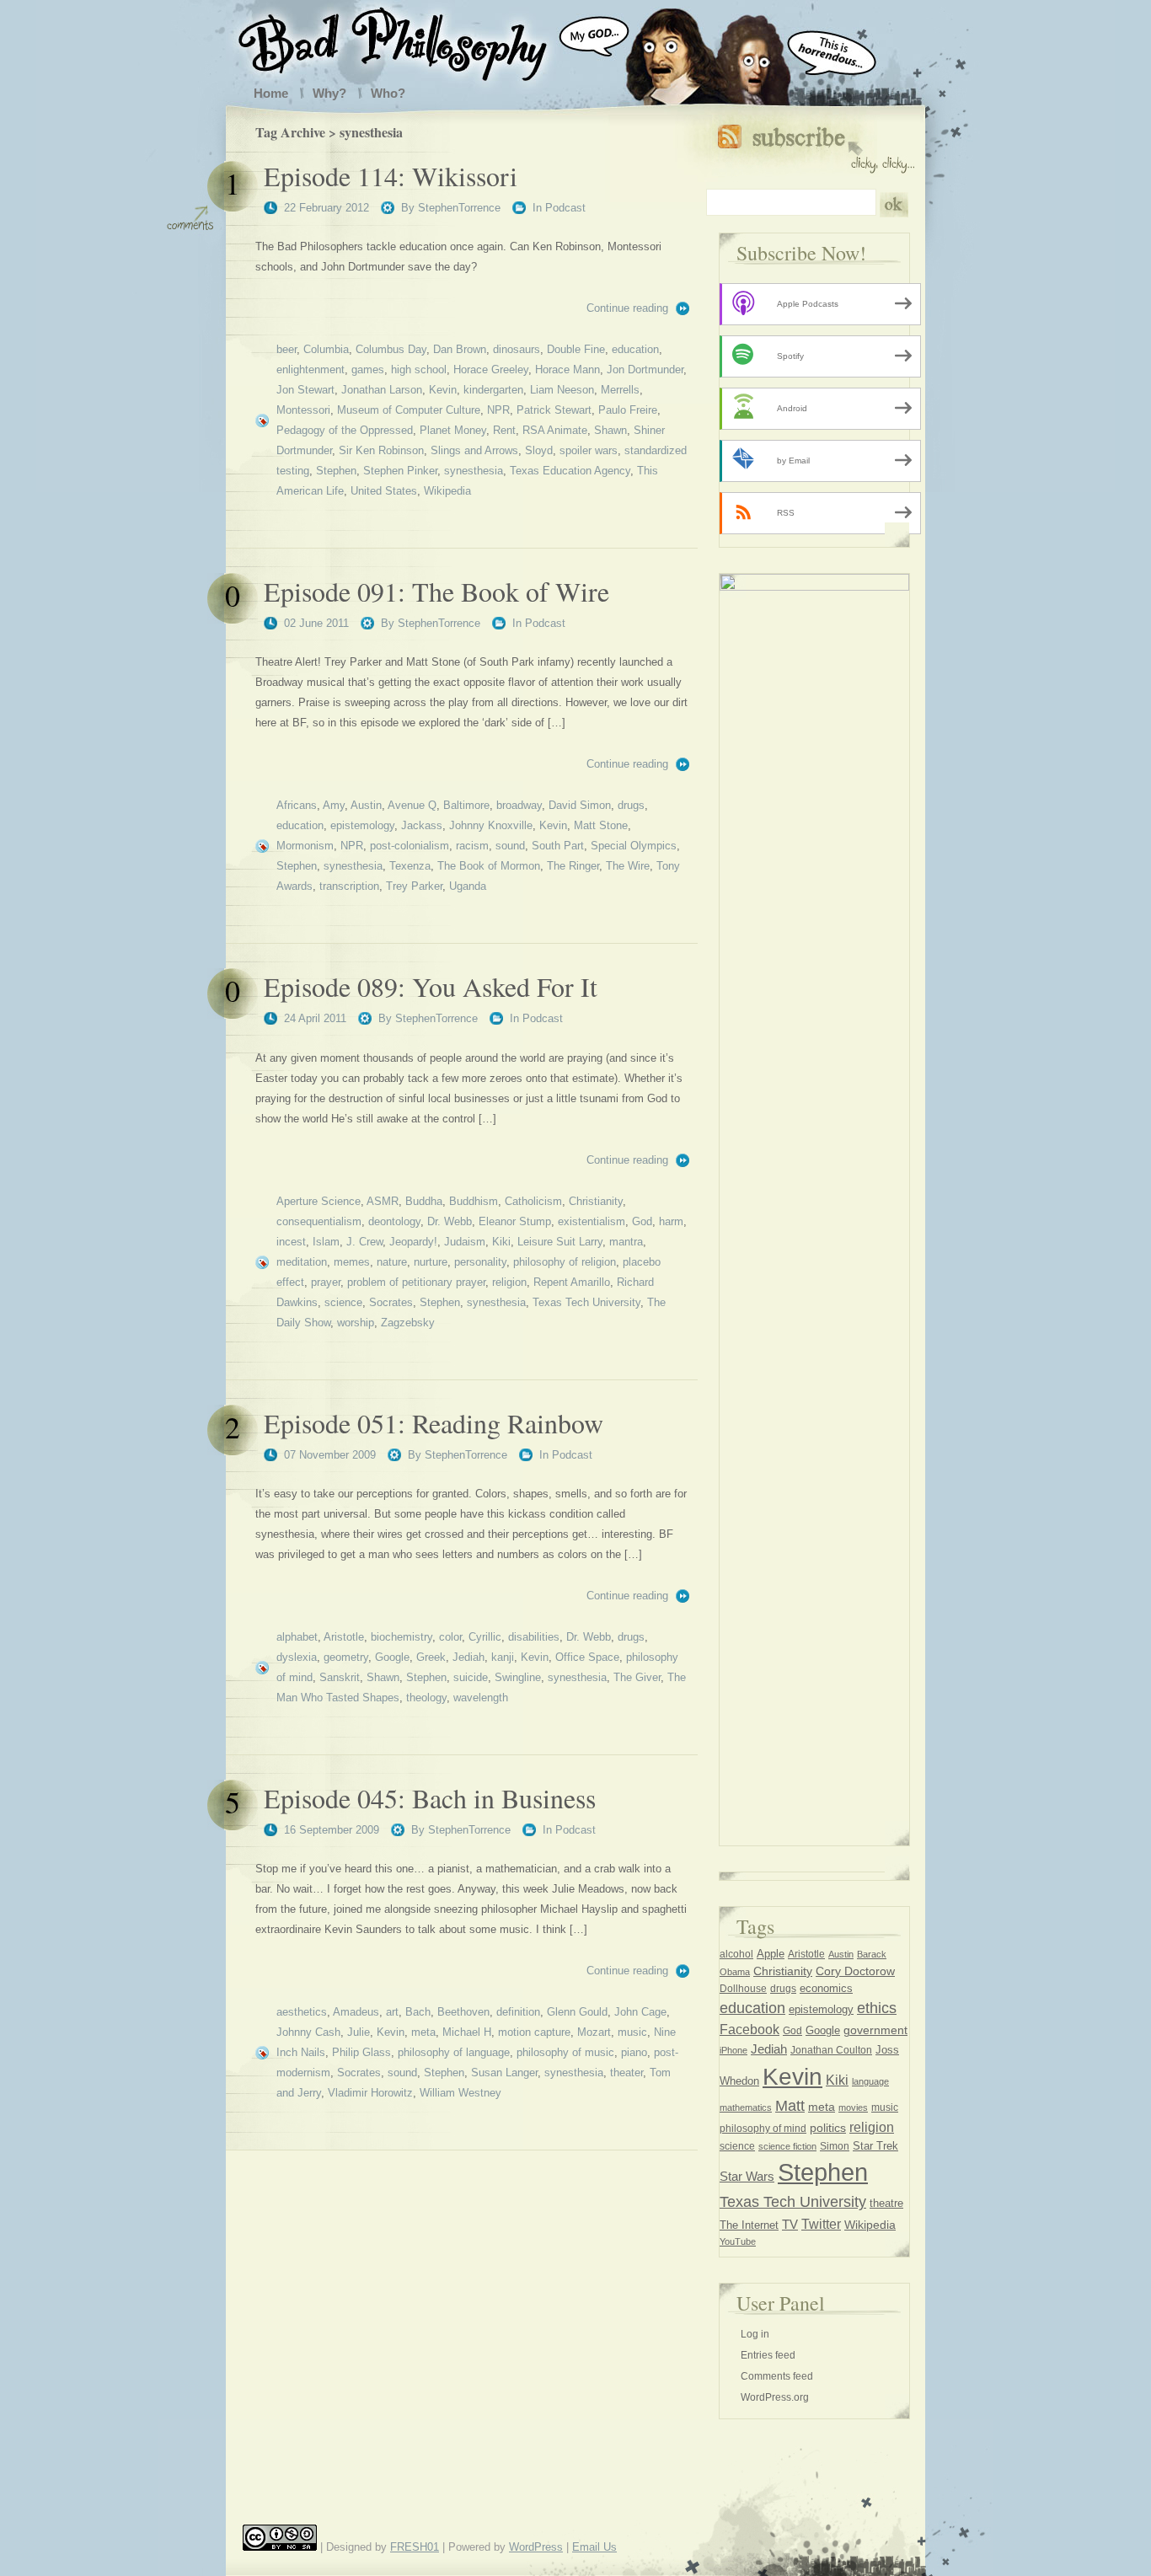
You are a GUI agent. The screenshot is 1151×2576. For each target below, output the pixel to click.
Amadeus (356, 2012)
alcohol (736, 1954)
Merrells (620, 390)
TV (790, 2224)
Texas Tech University (586, 1302)
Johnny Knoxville (491, 825)
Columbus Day (391, 349)
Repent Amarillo (572, 1282)
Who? (388, 93)
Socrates (391, 1302)
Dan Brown (460, 349)
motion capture (534, 2032)
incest (291, 1242)
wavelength (481, 1698)
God (642, 1221)
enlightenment (311, 370)
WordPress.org (775, 2397)
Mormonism (305, 846)
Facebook (749, 2029)
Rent (504, 430)
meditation (302, 1262)
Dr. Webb (450, 1221)
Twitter (821, 2224)
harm (671, 1221)
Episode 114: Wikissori (391, 176)
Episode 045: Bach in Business (430, 1798)
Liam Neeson (562, 390)
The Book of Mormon (489, 866)
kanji (503, 1657)
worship (356, 1323)
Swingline (518, 1677)
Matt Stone (601, 825)
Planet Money (453, 430)
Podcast (565, 208)
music (632, 2032)
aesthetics (302, 2012)
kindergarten (493, 390)
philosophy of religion (565, 1262)
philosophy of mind (763, 2129)
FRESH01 (415, 2547)
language (870, 2081)
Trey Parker (414, 886)
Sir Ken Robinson (381, 450)
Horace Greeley (491, 370)
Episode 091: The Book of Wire (436, 591)
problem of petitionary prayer (416, 1282)
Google (392, 1657)
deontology (394, 1221)
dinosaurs (517, 349)
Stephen (336, 471)
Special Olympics (634, 846)
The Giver (637, 1677)
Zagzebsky (408, 1323)
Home (271, 93)
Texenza (410, 866)
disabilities (534, 1637)
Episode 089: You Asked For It (431, 986)
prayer (326, 1282)
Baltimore (466, 805)
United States (384, 491)
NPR (498, 410)
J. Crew (364, 1242)
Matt (790, 2106)
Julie (359, 2032)
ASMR (383, 1201)
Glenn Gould (577, 2012)
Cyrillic (485, 1637)
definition (518, 2012)
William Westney (460, 2093)
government (875, 2030)
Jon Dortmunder (645, 370)
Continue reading (627, 308)
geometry (346, 1657)
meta (423, 2032)
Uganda (468, 886)
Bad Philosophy (410, 40)
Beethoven (463, 2012)
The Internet (749, 2225)
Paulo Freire (628, 410)
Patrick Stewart (554, 410)
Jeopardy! (413, 1242)
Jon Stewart (305, 390)
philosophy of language (454, 2052)
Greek (431, 1657)
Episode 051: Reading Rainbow (434, 1423)
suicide (471, 1677)
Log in (755, 2334)
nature (392, 1262)
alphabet (297, 1637)
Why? (329, 93)
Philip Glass (361, 2052)
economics (826, 1988)
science (343, 1302)
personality (480, 1262)
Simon (835, 2146)
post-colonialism (410, 846)
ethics (877, 2008)
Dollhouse (743, 1989)
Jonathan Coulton (831, 2050)
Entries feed (768, 2355)
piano (634, 2052)
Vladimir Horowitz (370, 2093)
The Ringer (573, 866)
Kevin (443, 390)
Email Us (594, 2547)
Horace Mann (567, 370)
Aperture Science (319, 1201)
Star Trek (875, 2146)
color (450, 1637)
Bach (418, 2012)
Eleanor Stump (515, 1221)
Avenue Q (412, 805)
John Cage (640, 2012)
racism (472, 846)
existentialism (592, 1221)
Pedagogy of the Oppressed (345, 430)
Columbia (326, 349)
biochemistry (402, 1637)
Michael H (467, 2032)
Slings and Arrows (474, 450)
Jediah (468, 1657)
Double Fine (576, 349)
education (635, 349)
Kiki (501, 1242)
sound (510, 846)
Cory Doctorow (855, 1971)
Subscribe (816, 145)
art (392, 2012)
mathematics (746, 2107)
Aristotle (344, 1637)
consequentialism (319, 1221)
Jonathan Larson (382, 390)
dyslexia (297, 1657)
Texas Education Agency (570, 471)
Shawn (610, 430)
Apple (771, 1954)
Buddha (424, 1201)
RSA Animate (555, 430)
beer (286, 349)
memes (352, 1262)
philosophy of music (565, 2052)
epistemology (362, 825)
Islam (326, 1242)
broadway (519, 805)
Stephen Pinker (400, 471)
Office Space (587, 1657)
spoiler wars (589, 450)
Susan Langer (504, 2073)
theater (626, 2073)
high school (419, 370)
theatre (886, 2203)
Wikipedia (447, 491)
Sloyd (539, 450)
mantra (626, 1242)
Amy (334, 805)
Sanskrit (340, 1677)
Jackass (422, 825)
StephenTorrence (459, 208)
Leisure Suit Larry (560, 1242)
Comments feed (777, 2376)
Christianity (596, 1201)
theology (426, 1698)
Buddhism (474, 1201)
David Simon (580, 805)
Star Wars (747, 2177)
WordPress (536, 2547)
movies (853, 2107)
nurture (431, 1262)
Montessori (303, 410)
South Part (558, 846)
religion (509, 1282)
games (368, 370)
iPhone (733, 2050)
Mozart (594, 2032)
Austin (366, 805)
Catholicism (533, 1201)
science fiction (787, 2146)
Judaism (465, 1242)
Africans (297, 805)
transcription (349, 886)
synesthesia (474, 471)
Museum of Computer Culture (409, 410)
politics (828, 2128)
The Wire (628, 866)
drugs (631, 805)
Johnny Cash (308, 2032)
